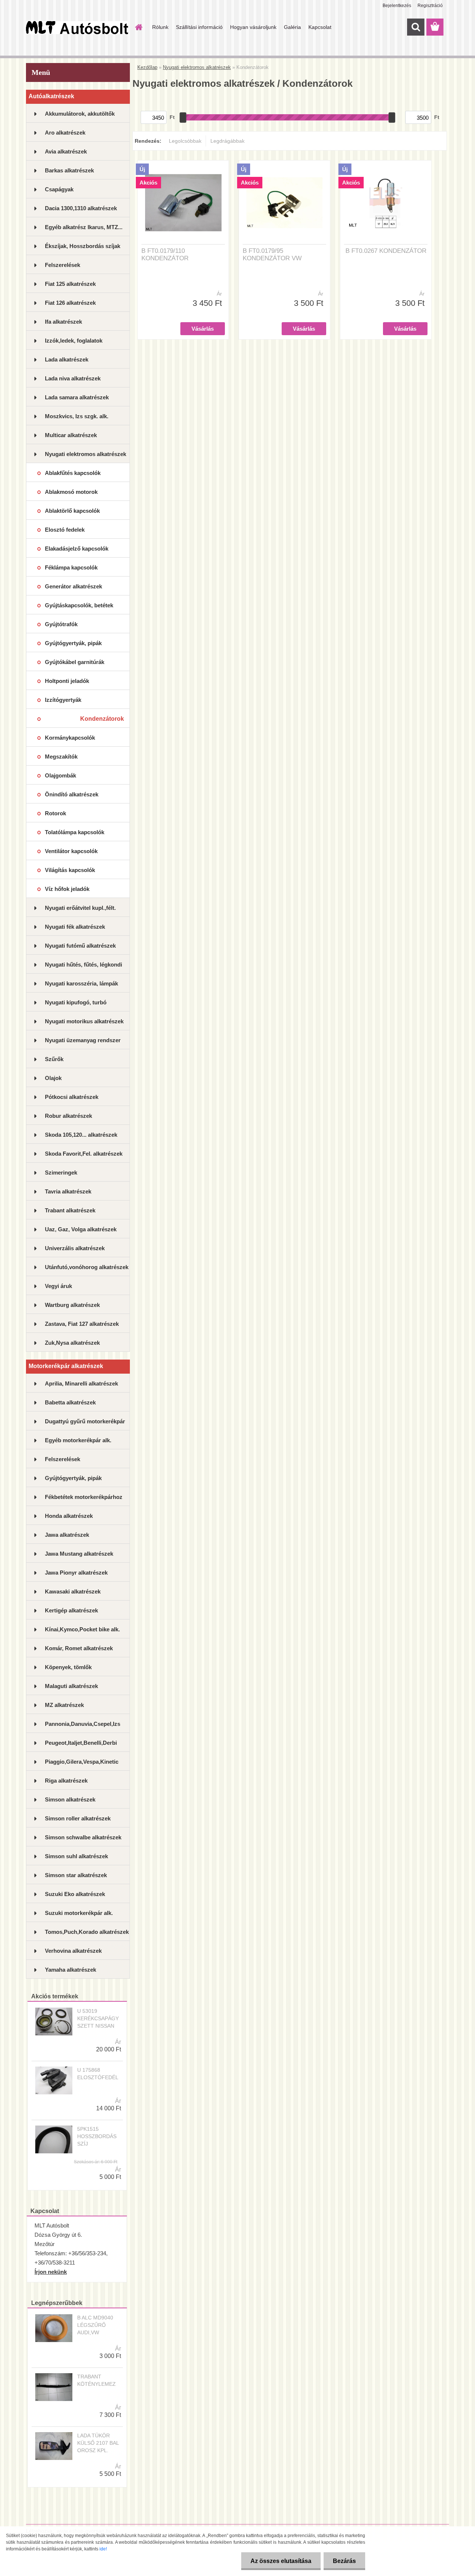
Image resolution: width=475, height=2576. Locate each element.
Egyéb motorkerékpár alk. (78, 1440)
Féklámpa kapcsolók (71, 567)
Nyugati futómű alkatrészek (80, 946)
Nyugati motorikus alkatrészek (84, 1021)
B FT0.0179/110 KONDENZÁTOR (165, 255)
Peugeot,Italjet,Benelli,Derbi (81, 1743)
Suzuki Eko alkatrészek (75, 1894)
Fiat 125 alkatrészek (70, 284)
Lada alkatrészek (67, 359)
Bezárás (344, 2561)
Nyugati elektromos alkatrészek (86, 454)
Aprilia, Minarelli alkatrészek (81, 1383)
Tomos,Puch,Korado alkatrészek (87, 1932)
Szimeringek (61, 1173)
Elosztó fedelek (65, 530)
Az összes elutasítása (281, 2561)
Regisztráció (430, 6)
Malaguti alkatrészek (71, 1686)
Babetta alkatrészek (70, 1402)
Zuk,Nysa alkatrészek (72, 1343)
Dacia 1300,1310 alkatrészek (81, 208)
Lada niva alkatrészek (73, 378)
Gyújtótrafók (61, 624)
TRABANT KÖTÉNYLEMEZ (96, 2380)
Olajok (53, 1078)
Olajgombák (60, 775)
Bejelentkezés (397, 6)
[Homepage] (138, 27)
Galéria (292, 27)
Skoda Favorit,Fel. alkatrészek (84, 1154)
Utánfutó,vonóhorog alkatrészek (87, 1267)
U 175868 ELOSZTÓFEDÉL (98, 2074)
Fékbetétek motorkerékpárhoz (84, 1497)
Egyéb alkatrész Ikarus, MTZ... (84, 227)
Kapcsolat (320, 27)
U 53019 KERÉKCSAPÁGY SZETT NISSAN (98, 2018)
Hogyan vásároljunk (253, 27)
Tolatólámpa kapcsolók (75, 832)
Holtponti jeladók (67, 681)
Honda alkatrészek (69, 1516)
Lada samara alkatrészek (77, 397)
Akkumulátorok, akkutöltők (80, 114)
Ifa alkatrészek (63, 322)
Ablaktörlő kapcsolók (72, 511)
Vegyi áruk (58, 1286)
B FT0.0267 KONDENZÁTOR (386, 251)
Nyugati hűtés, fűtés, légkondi (83, 965)
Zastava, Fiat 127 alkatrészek (82, 1324)
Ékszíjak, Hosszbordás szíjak (83, 246)
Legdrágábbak (227, 141)
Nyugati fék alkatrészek (75, 927)
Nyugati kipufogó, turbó (76, 1002)
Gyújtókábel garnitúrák (75, 662)
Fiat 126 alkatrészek (70, 303)
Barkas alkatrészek (69, 170)
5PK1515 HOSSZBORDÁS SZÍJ (97, 2136)
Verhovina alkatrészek (73, 1951)
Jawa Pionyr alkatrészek (76, 1573)
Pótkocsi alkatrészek (72, 1097)
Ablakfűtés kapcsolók (73, 473)
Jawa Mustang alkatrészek (79, 1554)
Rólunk (160, 27)
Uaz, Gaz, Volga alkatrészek (81, 1229)
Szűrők (54, 1059)
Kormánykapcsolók (70, 738)
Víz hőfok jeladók (67, 889)
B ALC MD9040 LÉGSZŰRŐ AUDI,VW (95, 2325)
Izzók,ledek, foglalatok (74, 341)
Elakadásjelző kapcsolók (77, 549)
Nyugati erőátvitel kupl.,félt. (80, 908)
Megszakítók (61, 757)
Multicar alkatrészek (71, 435)
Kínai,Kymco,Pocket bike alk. (82, 1629)
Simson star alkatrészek (76, 1875)
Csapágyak (59, 189)
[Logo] (77, 27)
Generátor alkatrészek (73, 586)
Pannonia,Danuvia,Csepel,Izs (83, 1724)
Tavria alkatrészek (68, 1191)
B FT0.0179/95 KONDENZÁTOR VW (272, 255)
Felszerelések (63, 265)
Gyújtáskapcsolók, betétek (79, 605)
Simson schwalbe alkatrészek (83, 1837)
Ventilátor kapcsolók (71, 851)
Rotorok (55, 813)
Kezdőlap (147, 67)
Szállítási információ (199, 27)
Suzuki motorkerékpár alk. (79, 1913)
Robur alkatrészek (68, 1116)
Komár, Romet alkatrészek (79, 1648)
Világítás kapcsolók (70, 870)
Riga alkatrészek (66, 1781)
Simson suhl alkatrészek (76, 1856)
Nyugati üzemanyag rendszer (83, 1040)
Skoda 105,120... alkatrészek (81, 1135)
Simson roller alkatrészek (78, 1818)
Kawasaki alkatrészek (73, 1591)
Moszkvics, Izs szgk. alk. (77, 416)
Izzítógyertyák (63, 700)
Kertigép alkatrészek (71, 1610)
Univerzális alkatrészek (75, 1248)
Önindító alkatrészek (72, 794)
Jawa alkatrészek (67, 1535)
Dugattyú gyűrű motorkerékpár (85, 1421)
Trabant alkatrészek (70, 1210)
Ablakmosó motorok (71, 492)
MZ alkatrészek (64, 1705)
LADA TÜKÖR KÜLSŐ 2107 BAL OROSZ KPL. (98, 2443)
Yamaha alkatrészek (71, 1970)
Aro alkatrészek (65, 133)
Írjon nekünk (51, 2272)
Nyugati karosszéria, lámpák (81, 983)
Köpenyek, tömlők (68, 1667)
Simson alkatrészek (70, 1799)
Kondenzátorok (102, 719)
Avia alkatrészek (66, 151)
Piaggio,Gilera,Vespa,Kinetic (82, 1762)
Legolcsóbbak (185, 141)
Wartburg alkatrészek (72, 1305)
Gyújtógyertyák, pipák (73, 643)
